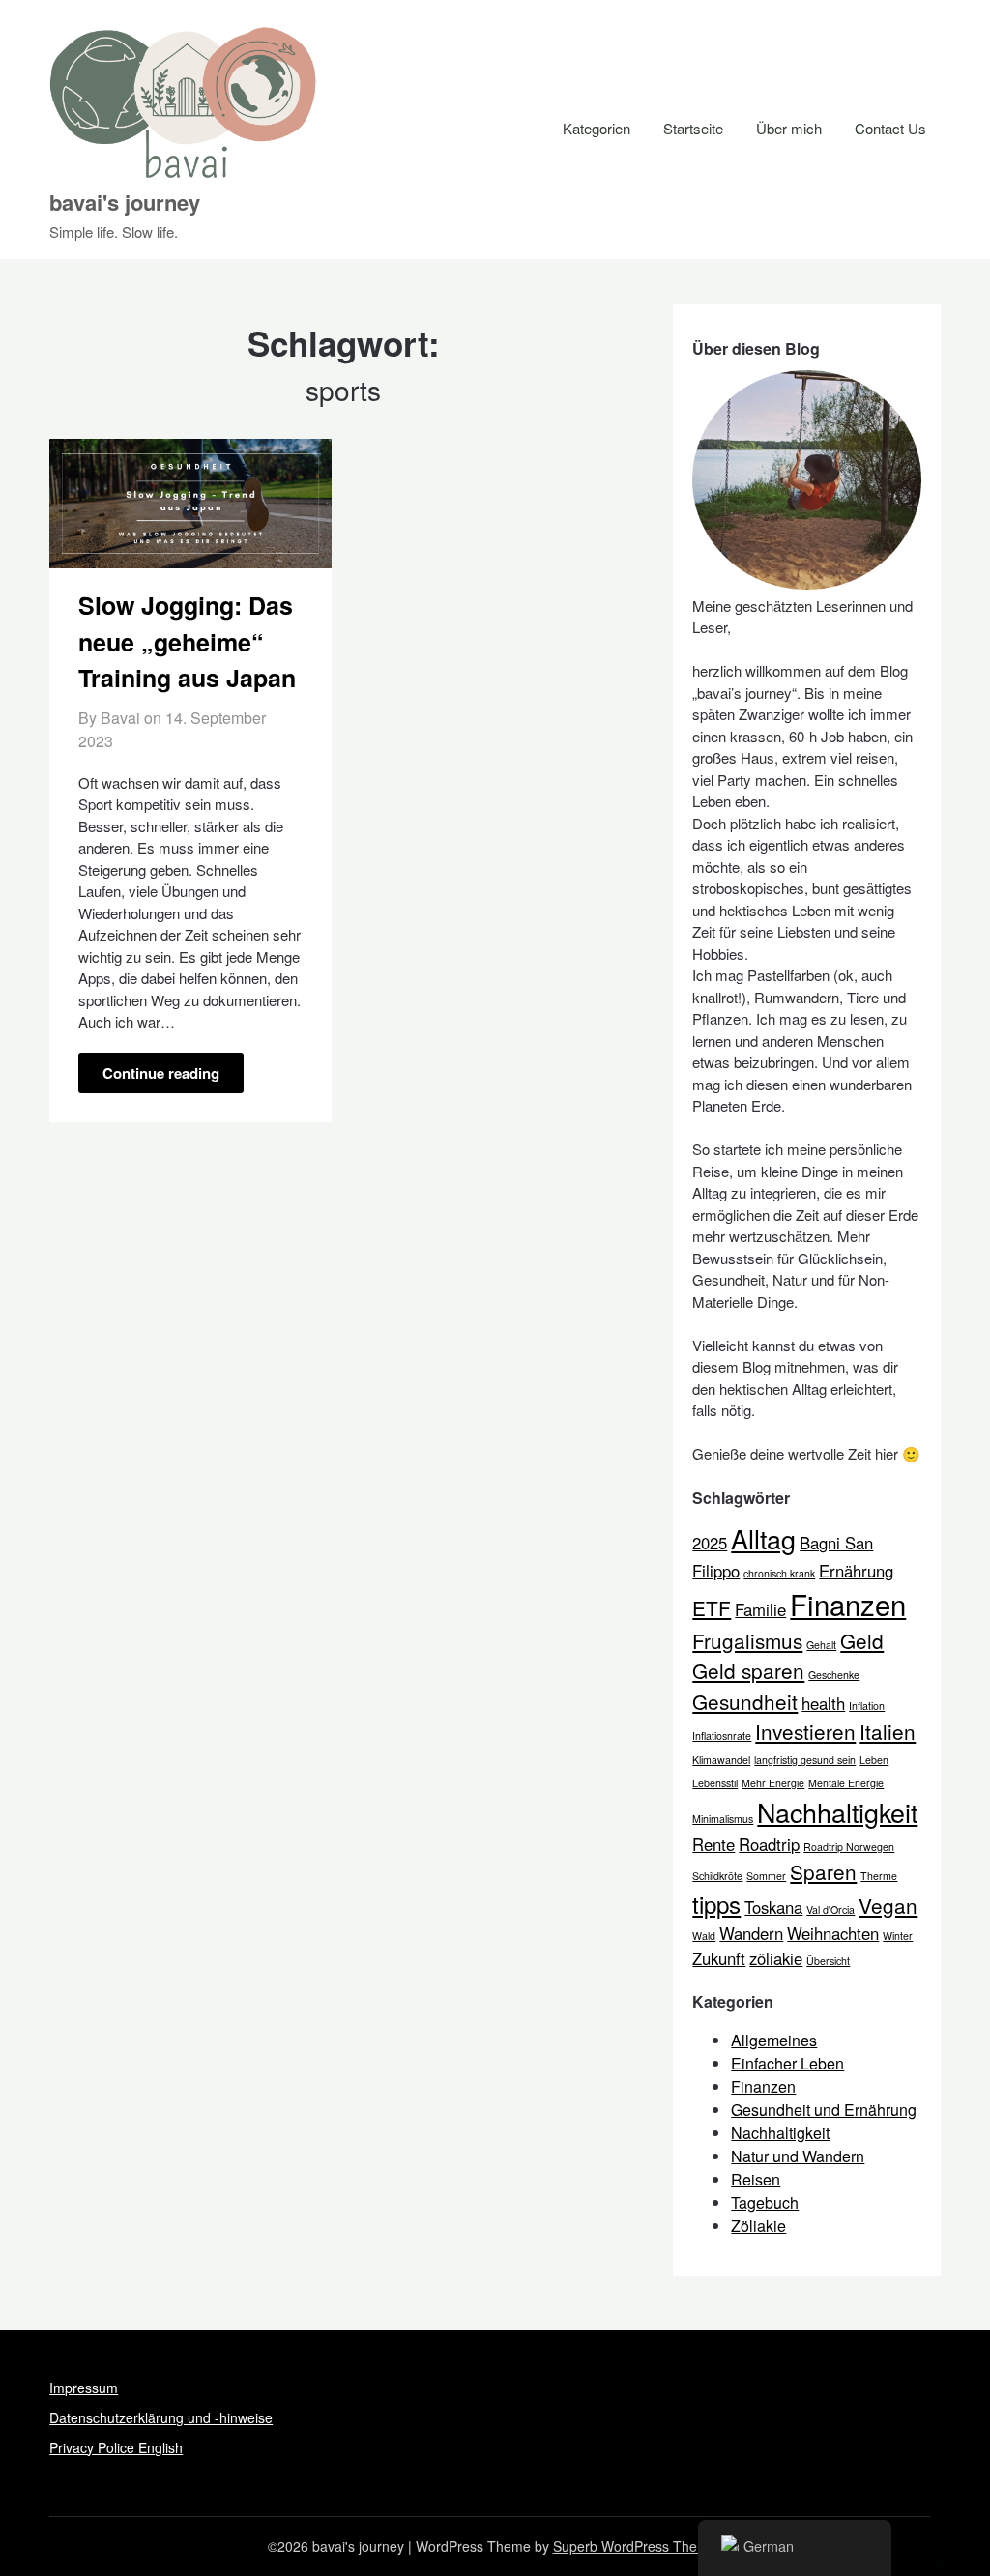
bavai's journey (125, 202)
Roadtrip (769, 1844)
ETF (712, 1607)
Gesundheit (745, 1701)
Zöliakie (758, 2226)
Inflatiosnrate (722, 1736)
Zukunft (719, 1958)
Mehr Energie (773, 1783)
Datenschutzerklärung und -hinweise (161, 2417)
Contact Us (890, 128)
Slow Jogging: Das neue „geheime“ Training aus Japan (187, 641)
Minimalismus (723, 1819)
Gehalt (821, 1645)
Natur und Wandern (798, 2156)
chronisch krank (779, 1573)
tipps (716, 1904)
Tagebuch (765, 2202)
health (823, 1703)
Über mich (789, 128)
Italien (888, 1731)
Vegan (888, 1905)
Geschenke (834, 1675)
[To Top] (940, 2535)
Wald (704, 1936)
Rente (713, 1844)
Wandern (751, 1933)
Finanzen (848, 1604)
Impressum (84, 2388)
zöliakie (776, 1958)
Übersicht (828, 1961)
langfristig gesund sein (805, 1760)
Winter (898, 1936)
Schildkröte (717, 1876)
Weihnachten (833, 1933)
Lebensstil (715, 1783)
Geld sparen (748, 1670)
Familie (760, 1609)
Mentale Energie (846, 1783)
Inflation (867, 1706)
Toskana (773, 1907)
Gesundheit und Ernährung (824, 2110)
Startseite (693, 128)
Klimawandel (721, 1760)
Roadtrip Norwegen (849, 1847)
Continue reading (161, 1073)
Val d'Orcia (830, 1910)
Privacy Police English (116, 2447)
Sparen (823, 1871)
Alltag (763, 1538)
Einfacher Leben (787, 2063)
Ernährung (856, 1571)
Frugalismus (747, 1640)
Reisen (756, 2179)
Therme (879, 1876)
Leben (874, 1760)
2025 (710, 1543)
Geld (862, 1640)
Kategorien (597, 128)
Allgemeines (774, 2040)
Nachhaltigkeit (837, 1812)
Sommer (766, 1876)
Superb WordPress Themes (638, 2546)
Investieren (805, 1731)
